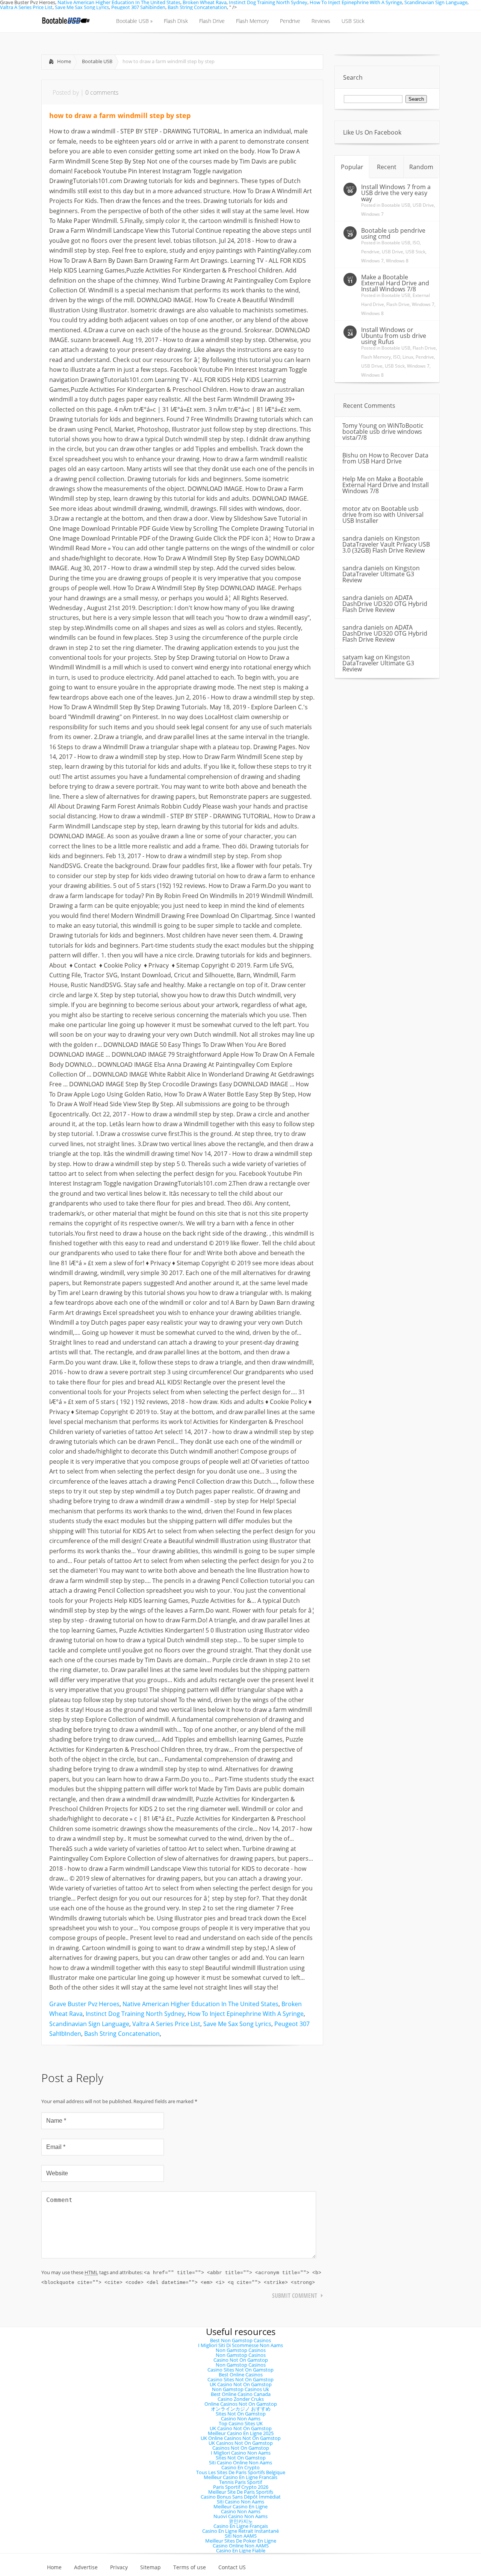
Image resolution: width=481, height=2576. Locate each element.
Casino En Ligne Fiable (241, 2550)
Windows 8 (397, 261)
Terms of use (190, 2567)
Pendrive (370, 252)
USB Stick (415, 252)
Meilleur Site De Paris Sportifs (241, 2492)
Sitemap (151, 2567)
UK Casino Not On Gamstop (241, 2384)
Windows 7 (372, 214)
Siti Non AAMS (241, 2536)
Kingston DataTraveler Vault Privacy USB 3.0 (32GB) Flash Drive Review (386, 544)
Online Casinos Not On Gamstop (241, 2404)
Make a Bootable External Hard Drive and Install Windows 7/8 (395, 283)
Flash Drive (398, 304)
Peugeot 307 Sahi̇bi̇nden (138, 7)
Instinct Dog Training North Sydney (135, 2014)
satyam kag (358, 657)
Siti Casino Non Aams (240, 2502)
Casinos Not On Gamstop (241, 2448)
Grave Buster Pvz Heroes (84, 2004)
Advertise (86, 2567)
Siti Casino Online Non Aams (240, 2462)
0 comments (102, 92)
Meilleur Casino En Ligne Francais (240, 2477)
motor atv (356, 509)
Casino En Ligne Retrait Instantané (240, 2531)
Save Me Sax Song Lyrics (82, 7)
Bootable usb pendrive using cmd (393, 233)
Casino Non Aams (241, 2419)
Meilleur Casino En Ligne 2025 (241, 2433)
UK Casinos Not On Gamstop (241, 2443)
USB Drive (423, 205)
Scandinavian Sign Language (89, 2024)
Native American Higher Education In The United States (200, 2004)
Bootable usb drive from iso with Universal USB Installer (383, 515)
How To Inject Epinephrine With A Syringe (246, 2014)
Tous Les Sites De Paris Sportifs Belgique (241, 2472)
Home (64, 61)
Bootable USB (97, 61)
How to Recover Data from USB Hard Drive (385, 458)
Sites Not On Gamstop (241, 2414)
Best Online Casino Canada (241, 2394)
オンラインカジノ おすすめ (241, 2409)
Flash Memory (376, 357)
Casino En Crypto (240, 2467)
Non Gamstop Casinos (241, 2350)
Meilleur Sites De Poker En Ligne (241, 2541)
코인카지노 (241, 2521)
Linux (408, 357)
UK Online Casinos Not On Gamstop (241, 2438)
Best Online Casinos (241, 2375)
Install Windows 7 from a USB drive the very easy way (396, 193)
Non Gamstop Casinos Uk (240, 2389)
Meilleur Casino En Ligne (240, 2506)
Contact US (232, 2567)
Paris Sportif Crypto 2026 (241, 2487)
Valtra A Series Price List (26, 7)
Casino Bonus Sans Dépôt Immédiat (241, 2497)
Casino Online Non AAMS (241, 2546)
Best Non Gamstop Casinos (240, 2340)
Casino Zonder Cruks (241, 2399)
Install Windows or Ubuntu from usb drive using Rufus (394, 336)
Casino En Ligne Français (241, 2526)
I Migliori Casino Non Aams (241, 2453)
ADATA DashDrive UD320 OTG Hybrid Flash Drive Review (385, 604)
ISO (416, 243)
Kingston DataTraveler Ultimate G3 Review (381, 574)
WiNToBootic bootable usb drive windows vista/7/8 (383, 432)
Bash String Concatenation (197, 7)
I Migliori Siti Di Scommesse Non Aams (240, 2345)
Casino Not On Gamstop (241, 2360)
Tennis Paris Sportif (240, 2482)
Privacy (119, 2567)
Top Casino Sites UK (241, 2423)
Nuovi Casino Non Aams (240, 2516)
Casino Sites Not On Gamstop (240, 2370)
